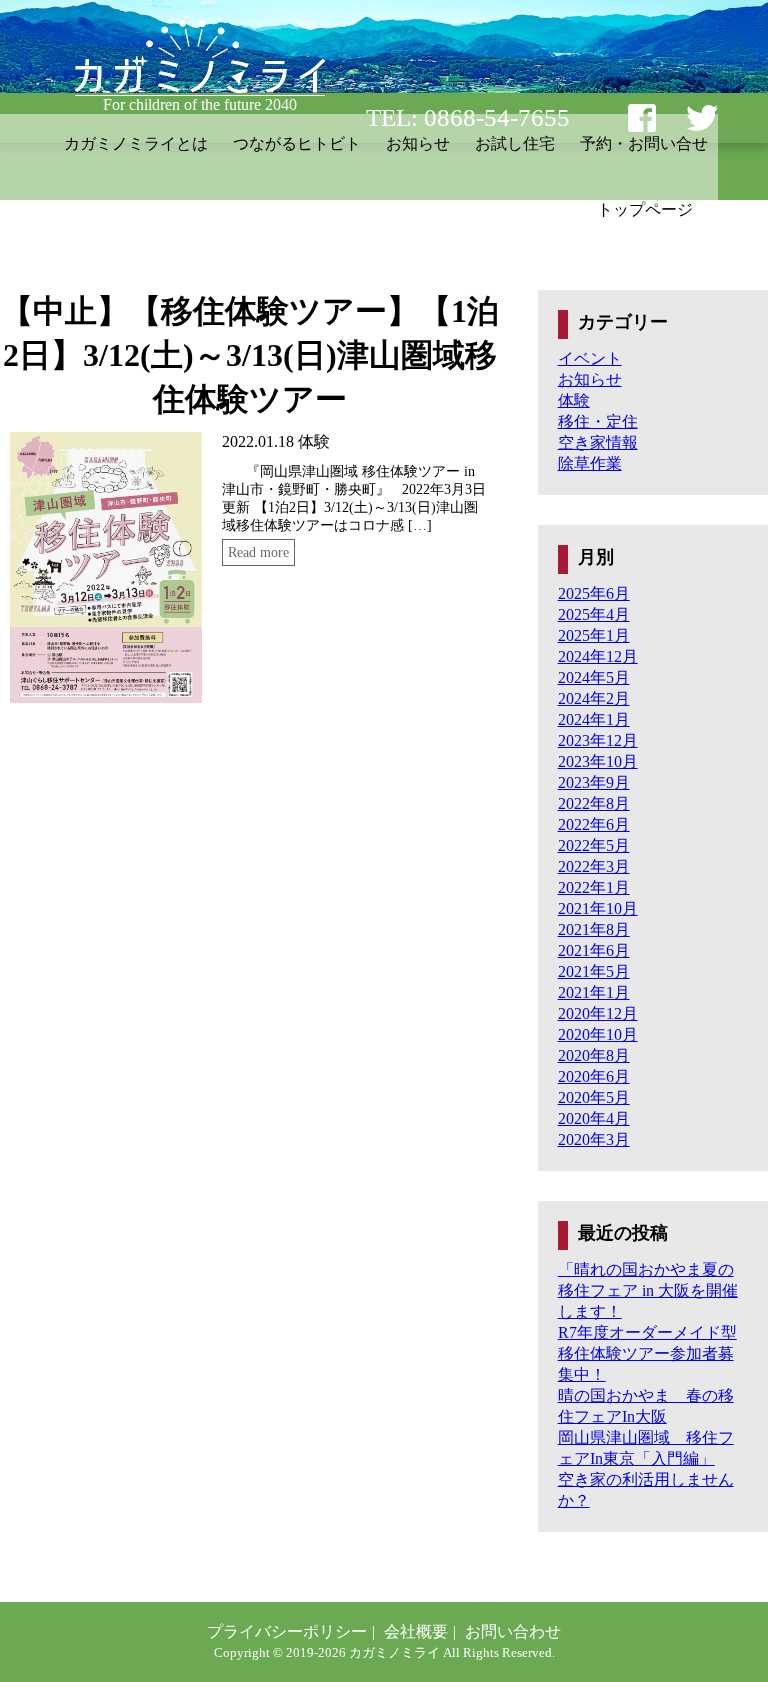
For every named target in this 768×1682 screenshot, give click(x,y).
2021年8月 (594, 929)
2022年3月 (594, 866)
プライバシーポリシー (287, 1631)
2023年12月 (598, 740)
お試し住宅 (515, 143)
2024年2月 (594, 698)
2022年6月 (594, 824)
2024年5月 (594, 677)
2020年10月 (598, 1034)
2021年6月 (594, 950)
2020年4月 (594, 1118)
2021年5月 (594, 971)
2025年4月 (594, 614)
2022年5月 (594, 845)
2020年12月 (598, 1013)
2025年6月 (594, 593)
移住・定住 (598, 421)
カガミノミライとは (136, 143)
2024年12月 (598, 656)
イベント (590, 358)
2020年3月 (594, 1139)
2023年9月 (594, 782)
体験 (314, 441)
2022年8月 (594, 803)
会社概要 (416, 1631)
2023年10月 (598, 761)
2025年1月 (594, 635)
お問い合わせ (513, 1631)
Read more (258, 552)
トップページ (645, 209)
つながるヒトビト (297, 143)
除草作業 (590, 463)
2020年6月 (594, 1076)
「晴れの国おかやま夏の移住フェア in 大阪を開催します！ (648, 1290)
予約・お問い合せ (644, 143)
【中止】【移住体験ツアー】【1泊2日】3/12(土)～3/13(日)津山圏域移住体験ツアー (250, 355)
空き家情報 (598, 442)
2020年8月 (594, 1055)
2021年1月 (594, 992)
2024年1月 (594, 719)
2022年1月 (594, 887)
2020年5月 (594, 1097)
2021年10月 (598, 908)
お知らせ (418, 143)
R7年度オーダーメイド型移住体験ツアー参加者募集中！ (647, 1353)
